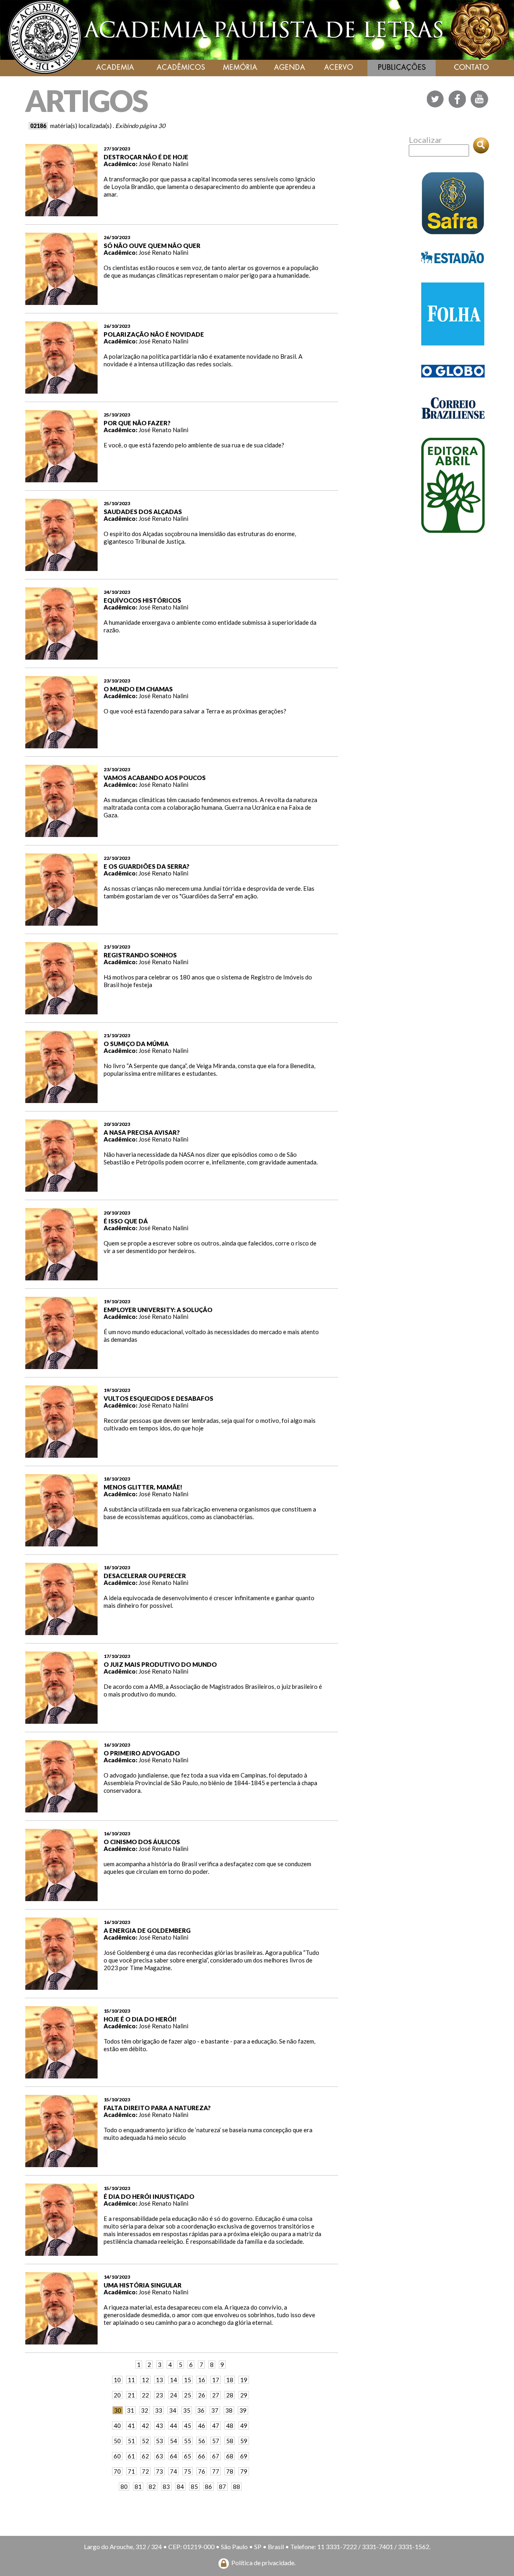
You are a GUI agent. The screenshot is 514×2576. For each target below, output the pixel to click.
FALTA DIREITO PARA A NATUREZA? (157, 2108)
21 (131, 2395)
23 (159, 2395)
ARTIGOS (86, 101)
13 (159, 2380)
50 (117, 2441)
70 (117, 2471)
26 (202, 2395)
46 (202, 2426)
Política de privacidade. (263, 2563)
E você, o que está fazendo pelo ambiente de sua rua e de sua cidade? (194, 445)
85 (194, 2487)
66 (202, 2456)
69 (244, 2456)
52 (145, 2441)
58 (230, 2441)
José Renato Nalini (163, 164)
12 (145, 2380)
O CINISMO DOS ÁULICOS (142, 1842)
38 (229, 2410)
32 (145, 2410)
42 (145, 2426)
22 (145, 2395)
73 (159, 2471)
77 (216, 2471)
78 (230, 2471)
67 (216, 2456)
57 (216, 2441)
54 (173, 2441)
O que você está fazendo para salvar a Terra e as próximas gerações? (195, 711)
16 (202, 2380)
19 (244, 2380)
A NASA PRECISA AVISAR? (142, 1132)
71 (131, 2471)
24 (173, 2395)
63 (159, 2456)
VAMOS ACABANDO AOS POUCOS (155, 778)
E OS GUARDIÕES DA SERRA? (147, 866)
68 (230, 2456)
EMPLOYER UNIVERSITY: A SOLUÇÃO (158, 1310)
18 (230, 2380)
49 (244, 2426)
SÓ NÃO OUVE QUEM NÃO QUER (152, 246)
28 (230, 2395)
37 (215, 2410)
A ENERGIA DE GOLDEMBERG (147, 1930)
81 (138, 2487)
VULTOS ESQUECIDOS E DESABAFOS (158, 1398)
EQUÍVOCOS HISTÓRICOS (142, 600)
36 (201, 2410)
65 (188, 2456)
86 (208, 2487)
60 (117, 2456)
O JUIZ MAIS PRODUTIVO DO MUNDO (160, 1664)
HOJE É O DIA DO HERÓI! (140, 2019)
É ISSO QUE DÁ (126, 1221)
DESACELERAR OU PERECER (145, 1576)
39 (243, 2410)
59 (244, 2441)
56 (202, 2441)
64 (173, 2456)
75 (188, 2471)
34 (173, 2410)
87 (222, 2487)
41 (131, 2426)
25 (188, 2395)
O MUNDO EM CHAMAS (138, 689)
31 (131, 2410)
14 (173, 2380)
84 (180, 2487)
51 (131, 2441)
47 (216, 2426)
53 (159, 2441)
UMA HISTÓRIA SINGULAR (143, 2285)
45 (188, 2426)
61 (131, 2456)
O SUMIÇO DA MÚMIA (136, 1044)
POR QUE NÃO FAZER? (137, 423)
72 (145, 2471)
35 (187, 2410)
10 (117, 2380)
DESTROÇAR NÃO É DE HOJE (146, 157)
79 (244, 2471)
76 (202, 2471)
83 (166, 2487)
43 (159, 2426)
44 (173, 2426)
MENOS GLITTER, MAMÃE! (143, 1487)
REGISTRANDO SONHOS (140, 955)
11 (131, 2380)
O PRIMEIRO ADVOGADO (142, 1753)
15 (188, 2380)
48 (230, 2426)
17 (216, 2380)
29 (244, 2395)
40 (117, 2426)
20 (117, 2395)
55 (188, 2441)
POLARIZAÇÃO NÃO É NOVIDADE (154, 334)
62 (145, 2456)
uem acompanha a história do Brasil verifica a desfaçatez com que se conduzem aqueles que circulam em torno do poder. (207, 1868)
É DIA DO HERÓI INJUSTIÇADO (149, 2196)
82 (152, 2487)
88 (237, 2487)
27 (216, 2395)
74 (173, 2471)
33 (159, 2410)
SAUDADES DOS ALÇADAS (143, 512)
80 (124, 2487)
